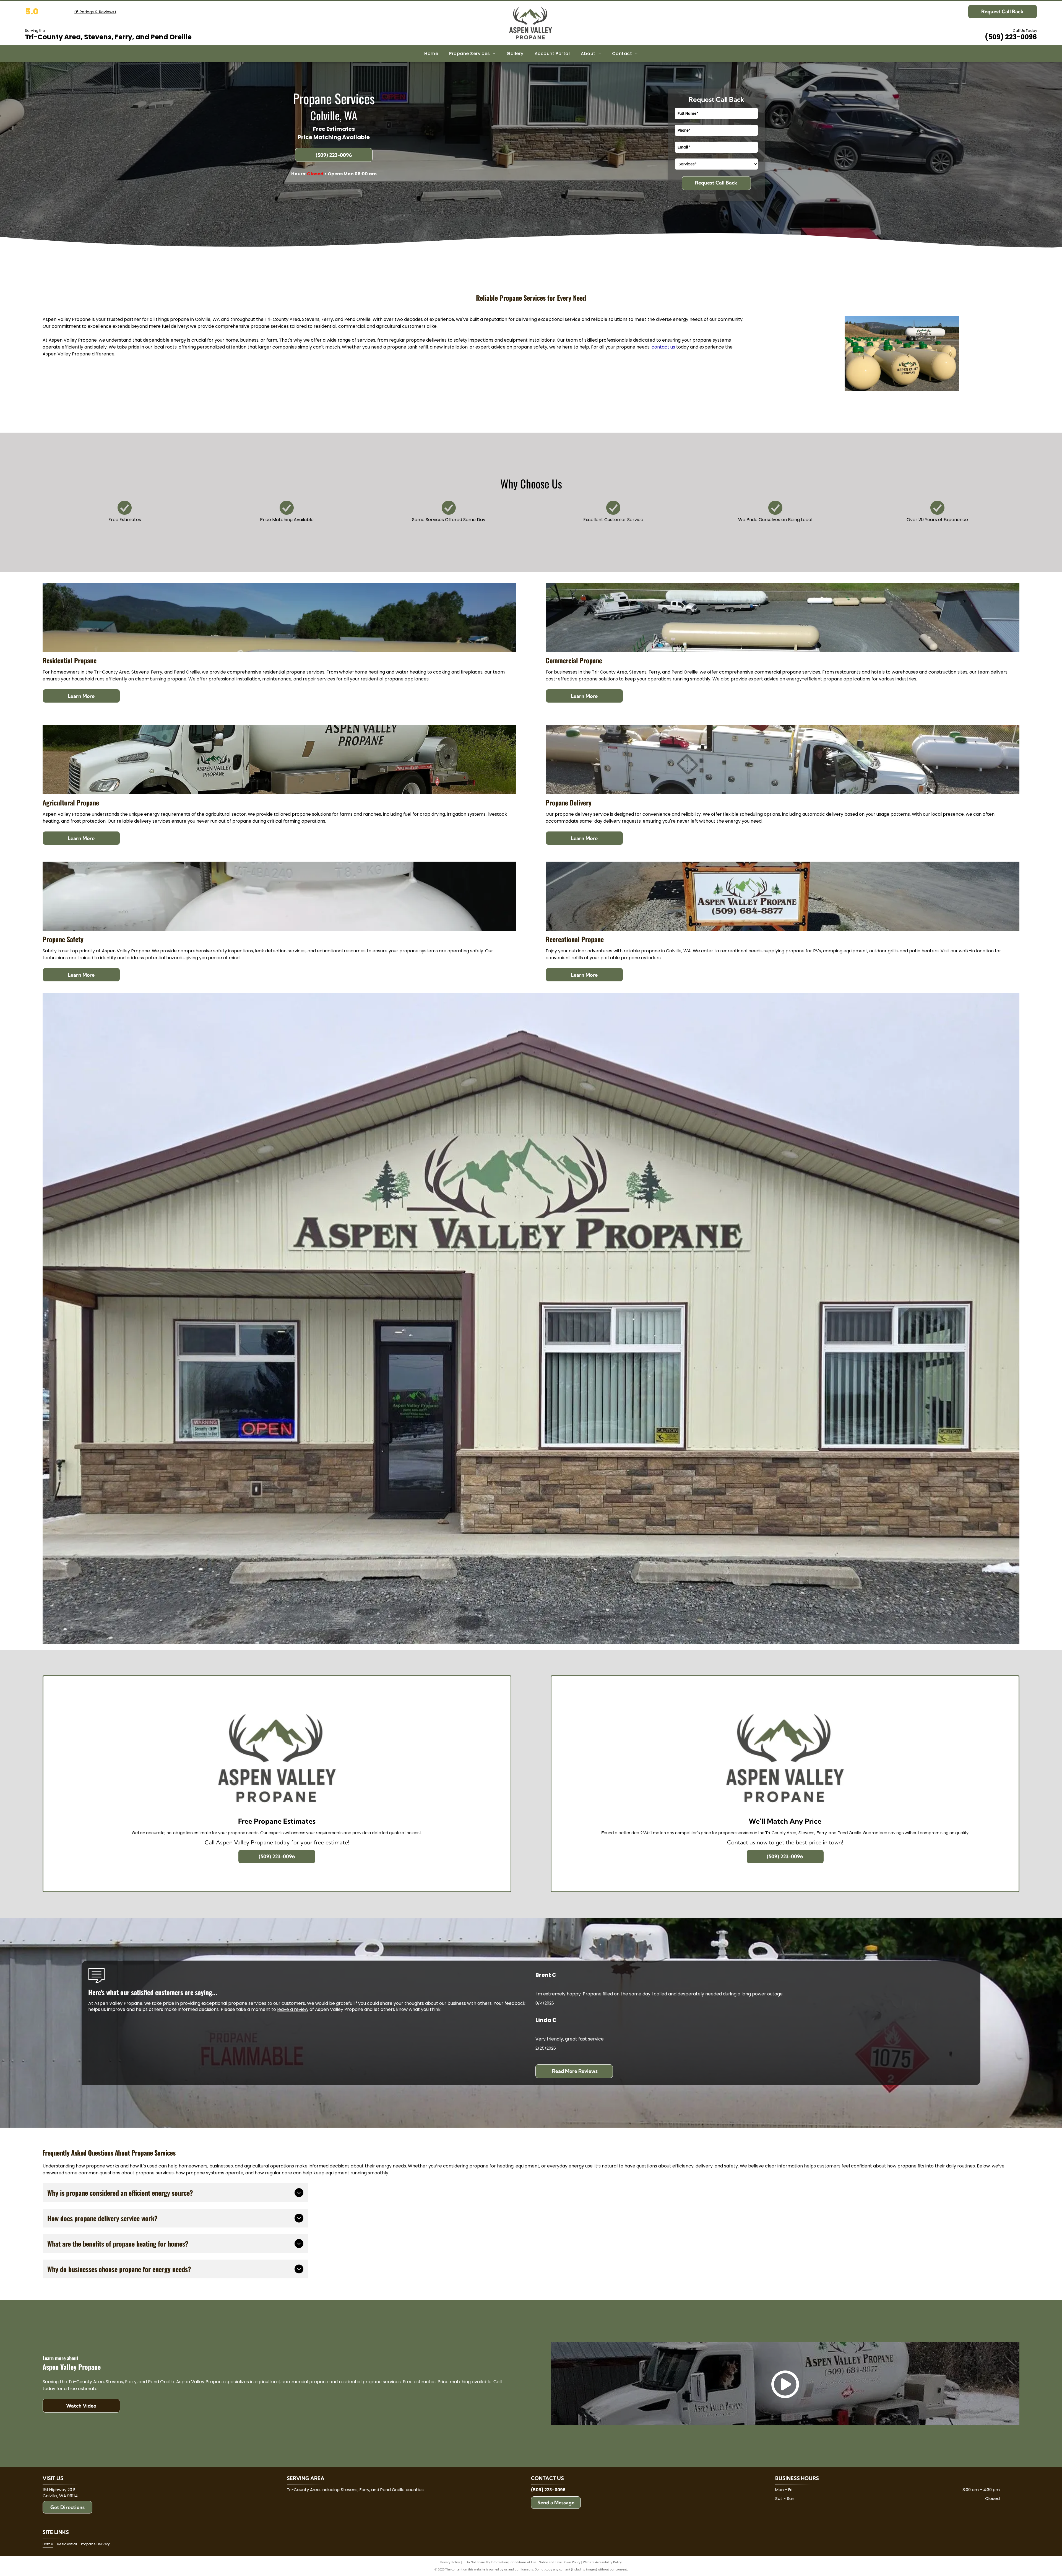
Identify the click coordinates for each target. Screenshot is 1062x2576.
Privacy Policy (450, 2562)
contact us (663, 347)
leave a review (293, 2009)
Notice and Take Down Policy (560, 2562)
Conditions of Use (523, 2562)
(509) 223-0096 (1011, 37)
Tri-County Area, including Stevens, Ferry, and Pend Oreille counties (355, 2490)
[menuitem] (431, 54)
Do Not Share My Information (487, 2562)
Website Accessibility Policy (602, 2562)
